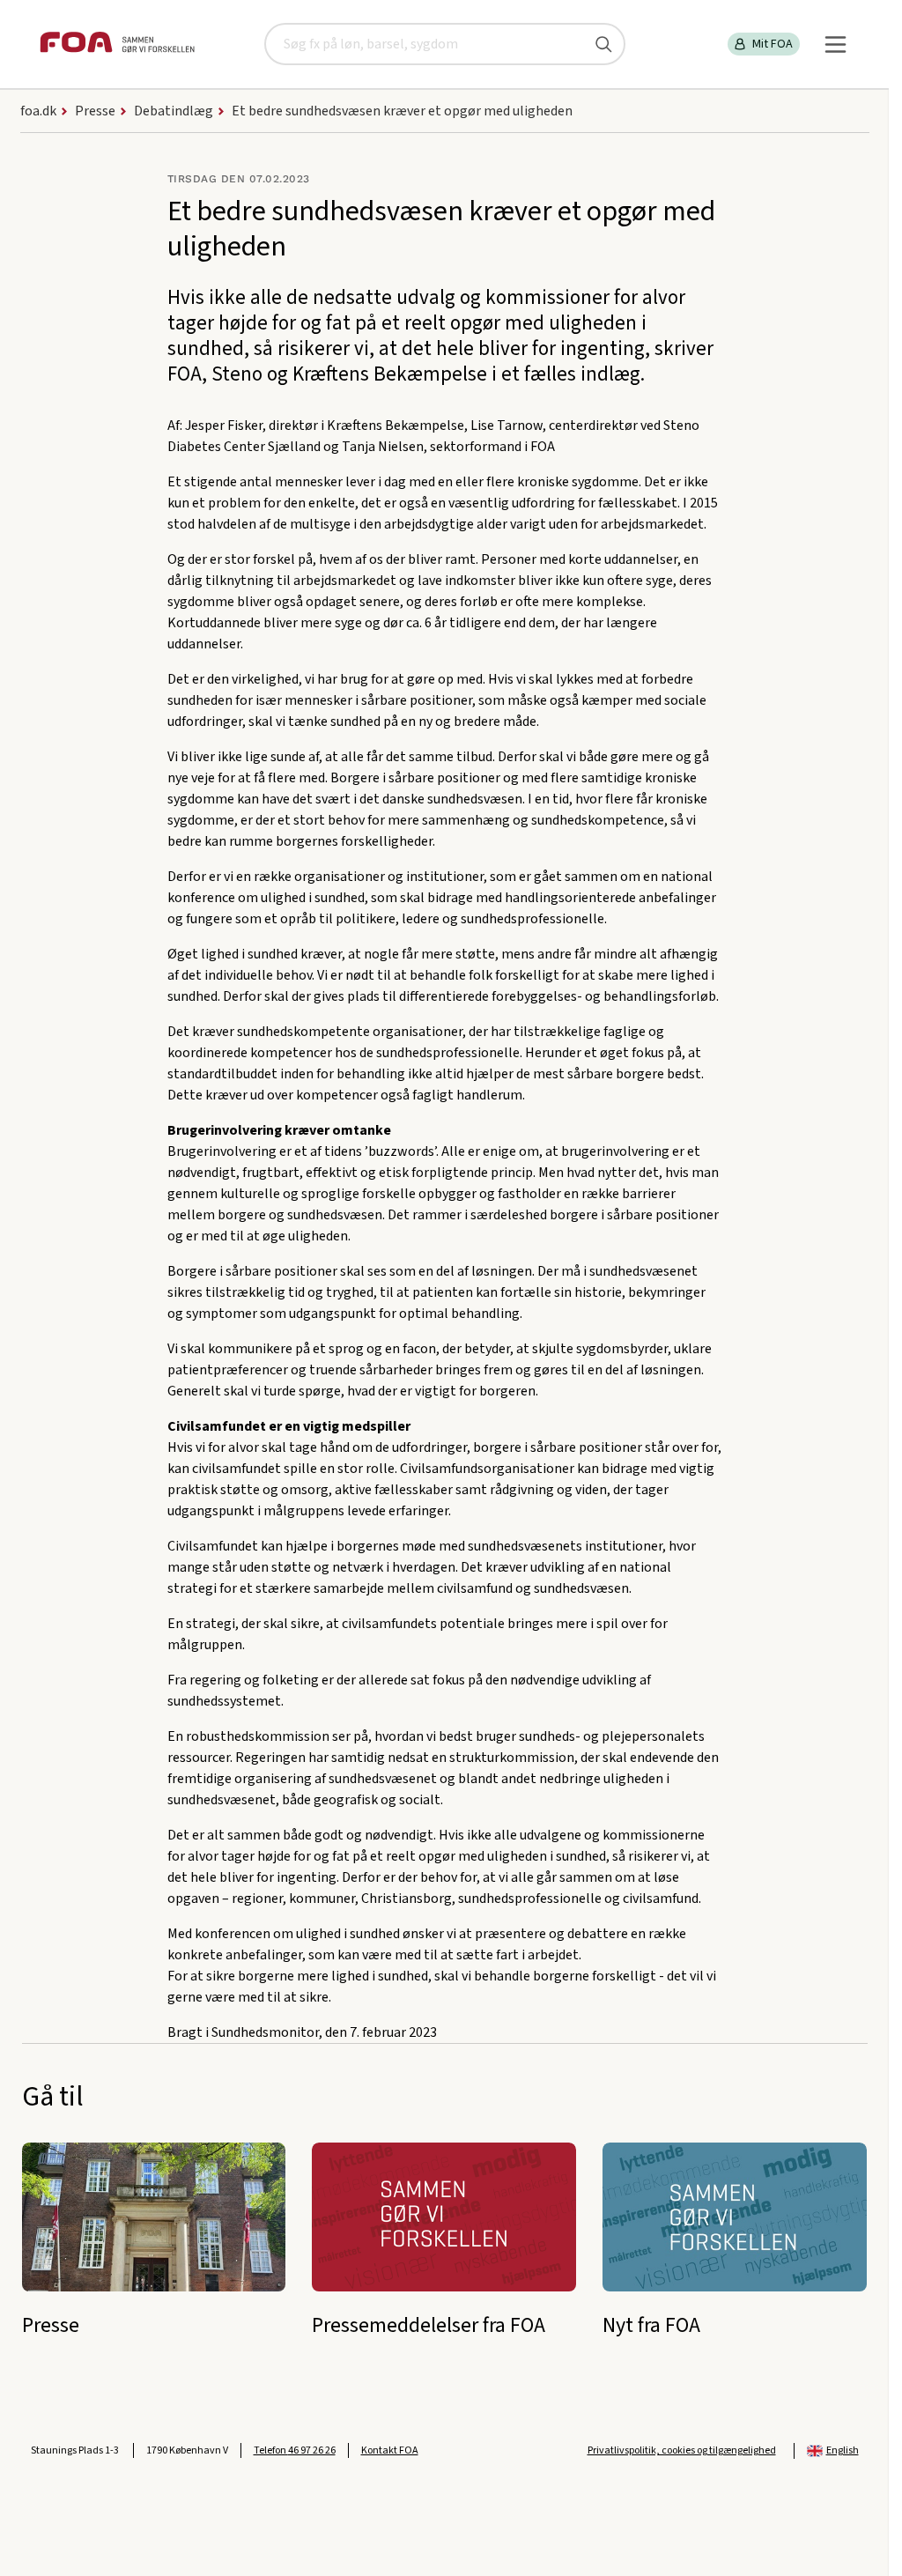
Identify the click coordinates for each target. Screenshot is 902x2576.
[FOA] (117, 44)
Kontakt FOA (390, 2450)
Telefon (295, 2450)
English (843, 2450)
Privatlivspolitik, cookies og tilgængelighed (682, 2450)
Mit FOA (773, 44)
